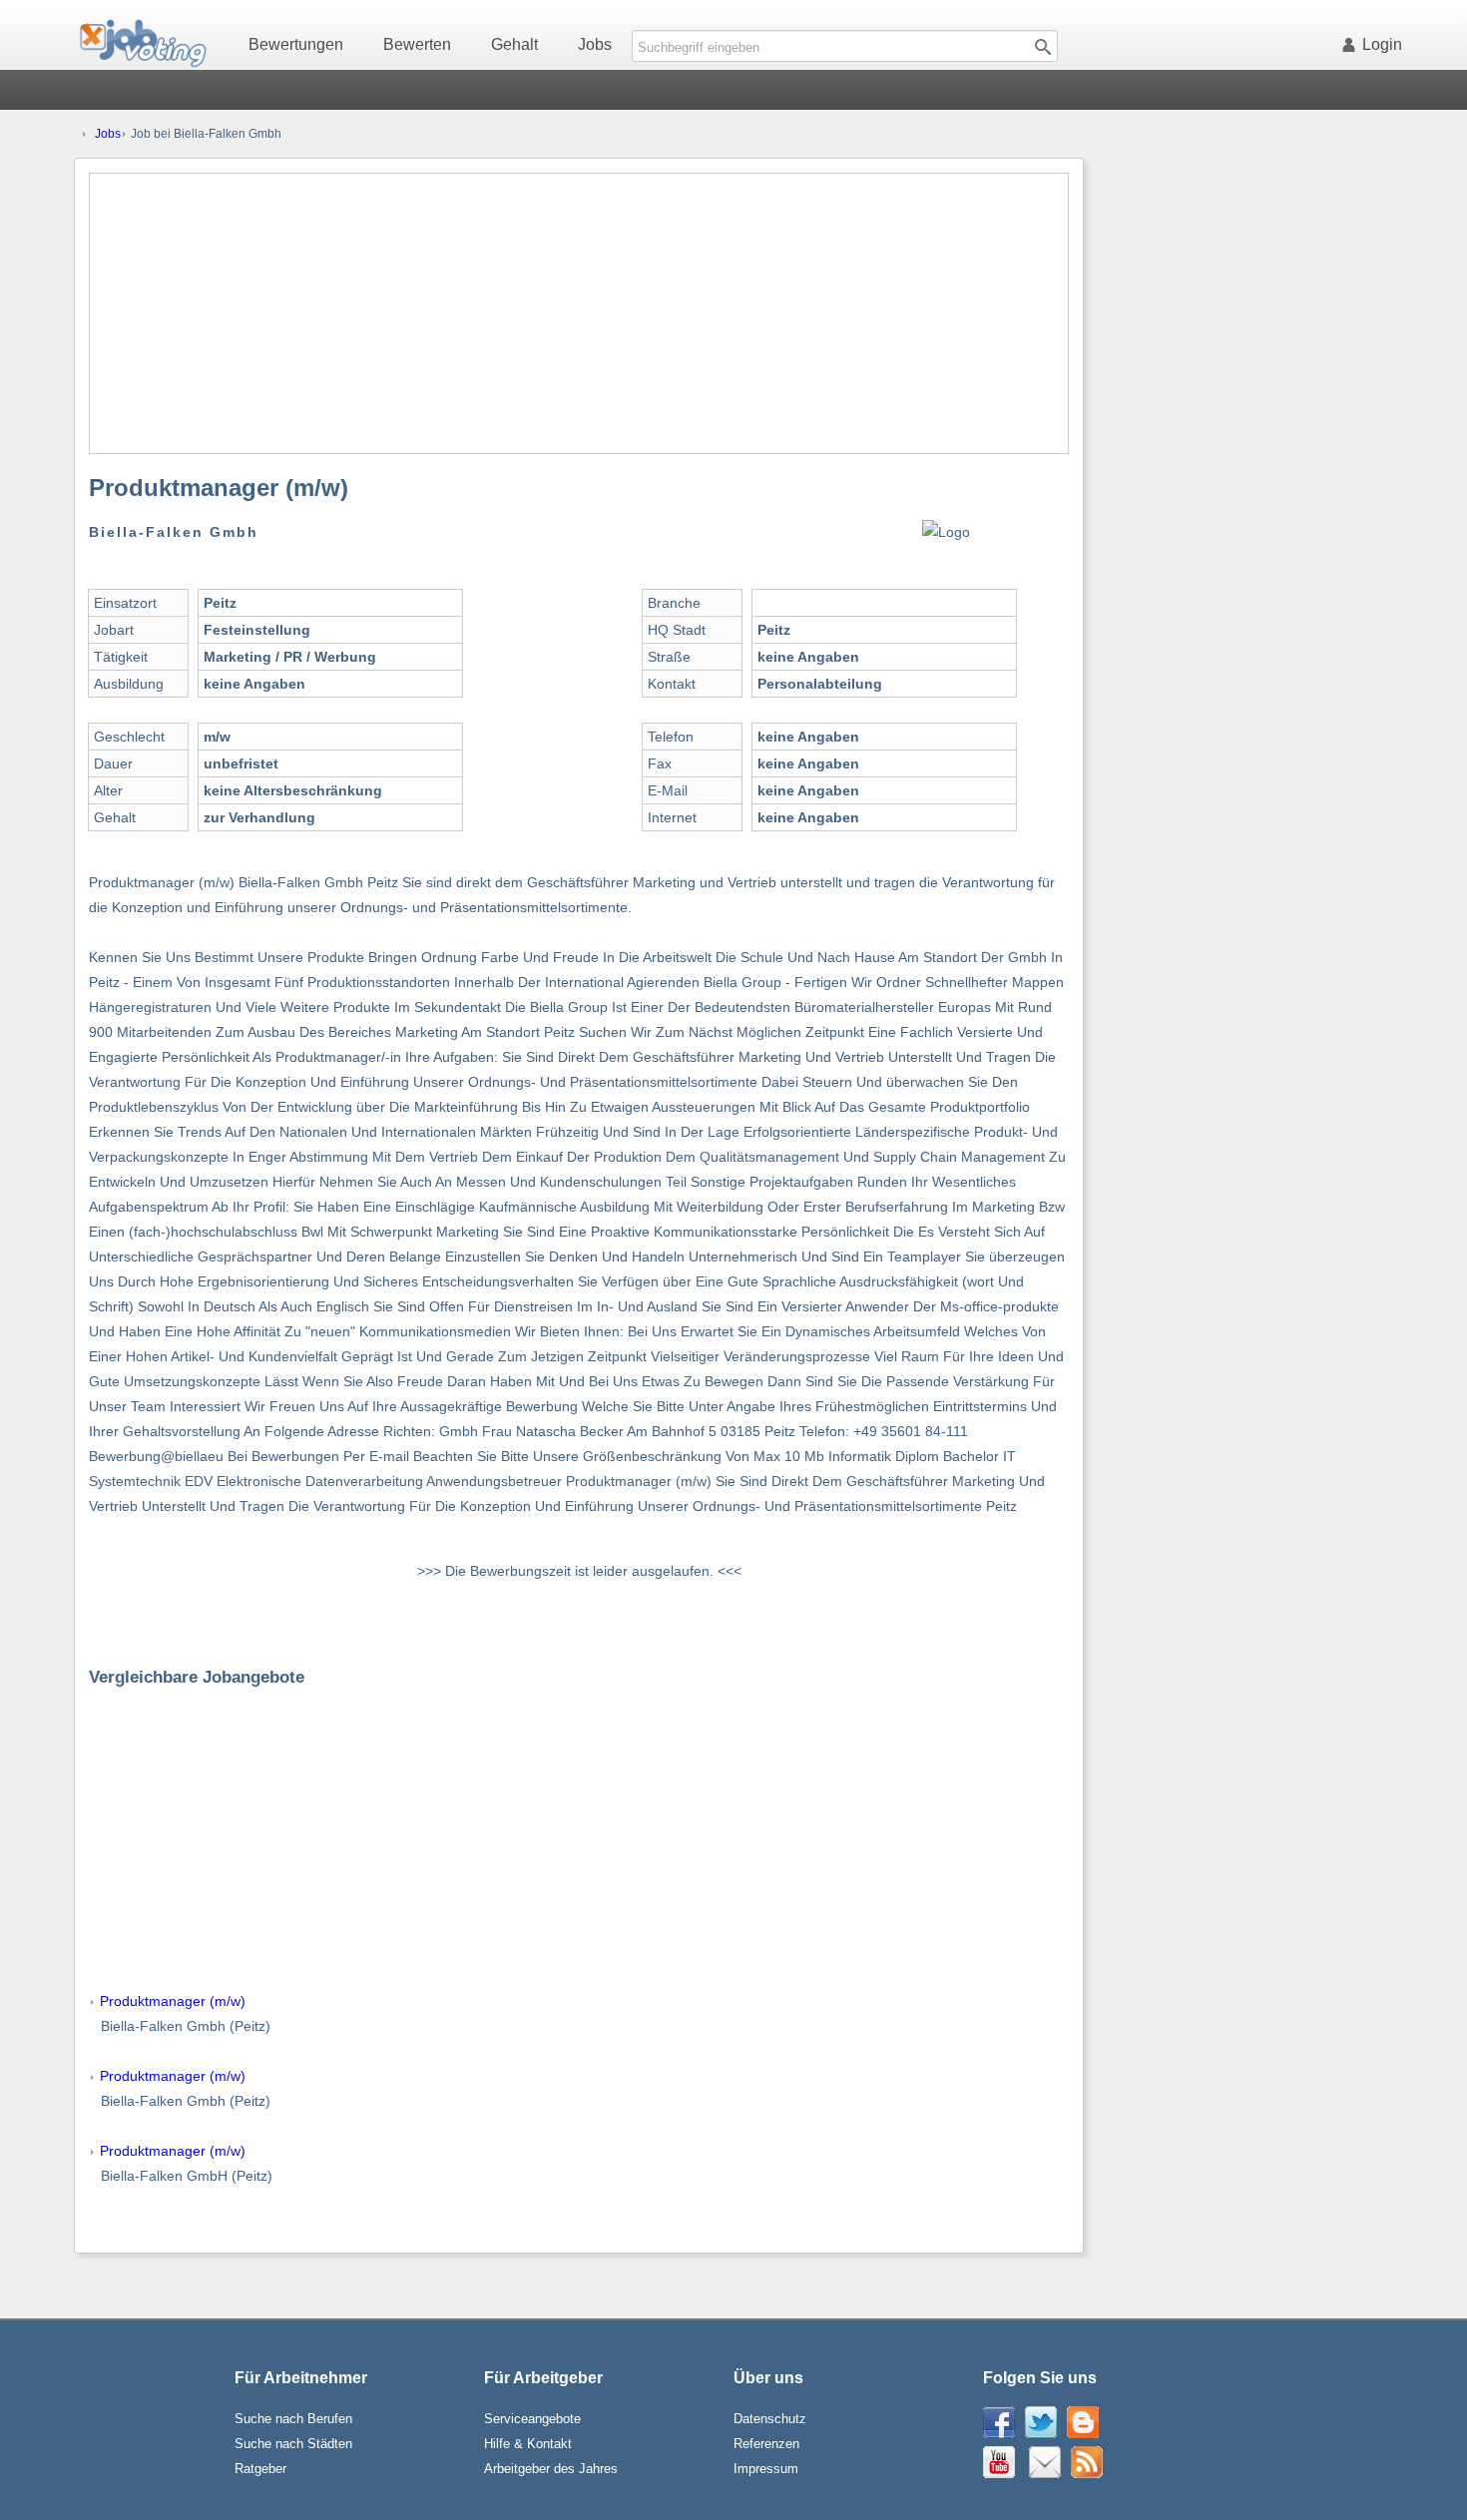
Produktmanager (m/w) (173, 2001)
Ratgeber (260, 2469)
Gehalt (514, 44)
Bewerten (417, 44)
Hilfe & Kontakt (528, 2444)
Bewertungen (296, 44)
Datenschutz (770, 2419)
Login (1382, 44)
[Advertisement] (579, 313)
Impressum (766, 2469)
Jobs (595, 44)
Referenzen (766, 2444)
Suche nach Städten (293, 2444)
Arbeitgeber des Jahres (551, 2469)
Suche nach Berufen (293, 2419)
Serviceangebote (532, 2419)
